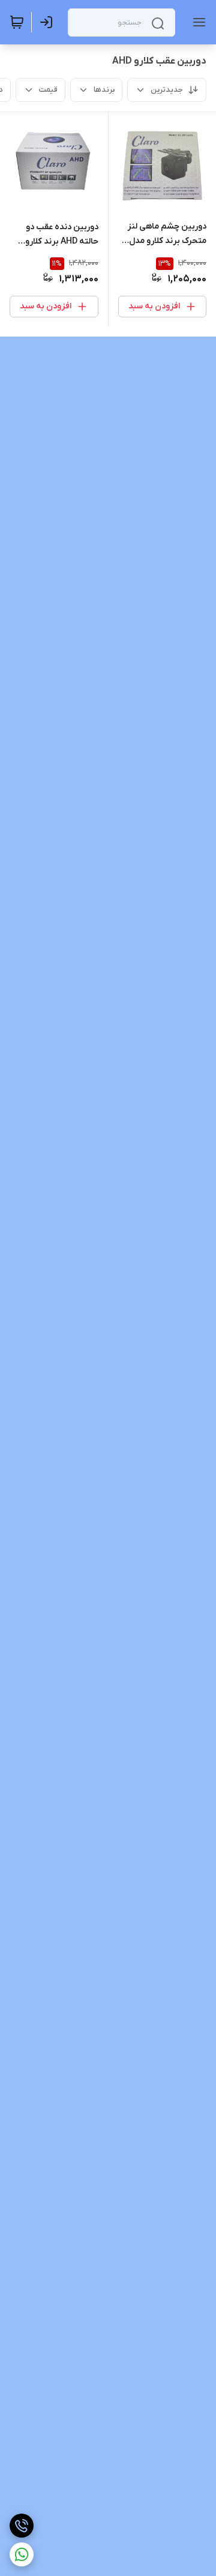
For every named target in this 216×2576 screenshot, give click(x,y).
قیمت (48, 90)
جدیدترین (167, 90)
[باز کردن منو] (197, 22)
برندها (104, 90)
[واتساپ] (22, 2554)
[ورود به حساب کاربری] (49, 22)
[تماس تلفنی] (22, 2526)
